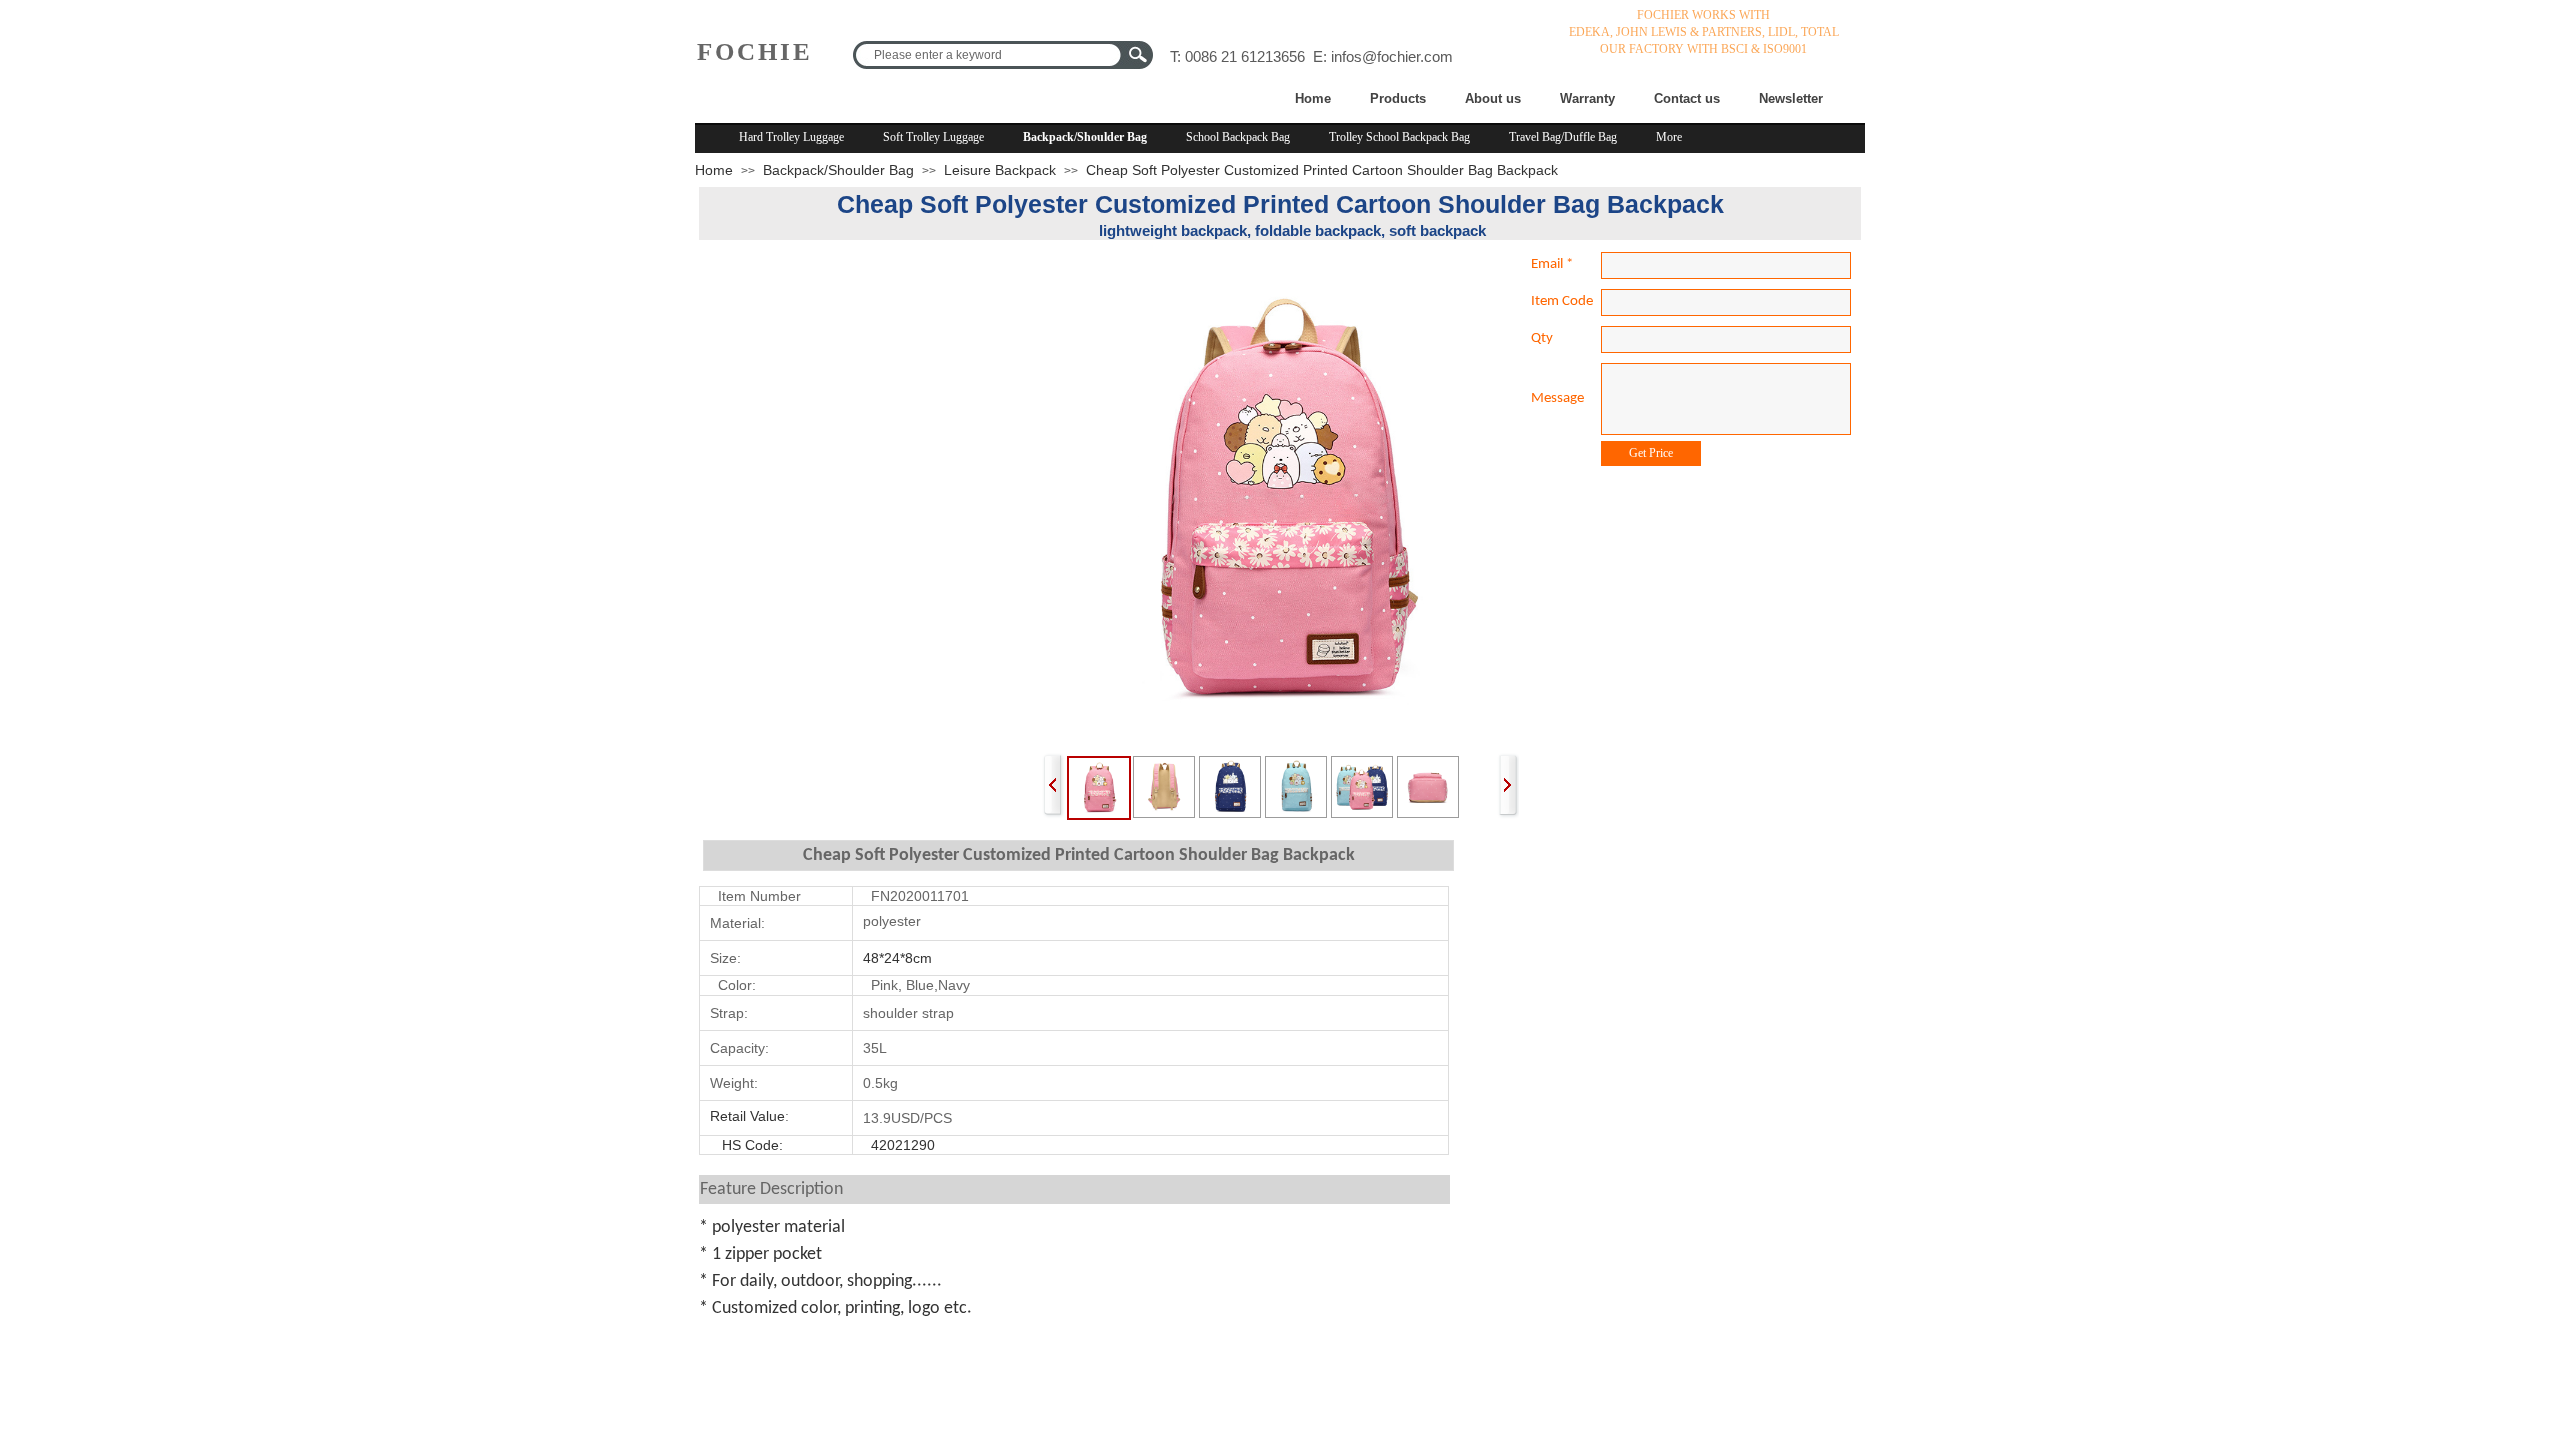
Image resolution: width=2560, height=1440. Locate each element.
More (1669, 137)
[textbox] (990, 55)
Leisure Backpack (1000, 170)
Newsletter (1791, 98)
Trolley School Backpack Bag (1399, 137)
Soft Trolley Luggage (933, 137)
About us (1493, 98)
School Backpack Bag (1238, 137)
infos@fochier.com (1392, 56)
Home (1313, 98)
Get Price (1651, 453)
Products (1398, 98)
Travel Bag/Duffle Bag (1563, 137)
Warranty (1587, 98)
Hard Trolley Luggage (791, 137)
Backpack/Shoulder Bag (1085, 137)
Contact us (1687, 98)
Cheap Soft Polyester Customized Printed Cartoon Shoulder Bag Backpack (1322, 170)
